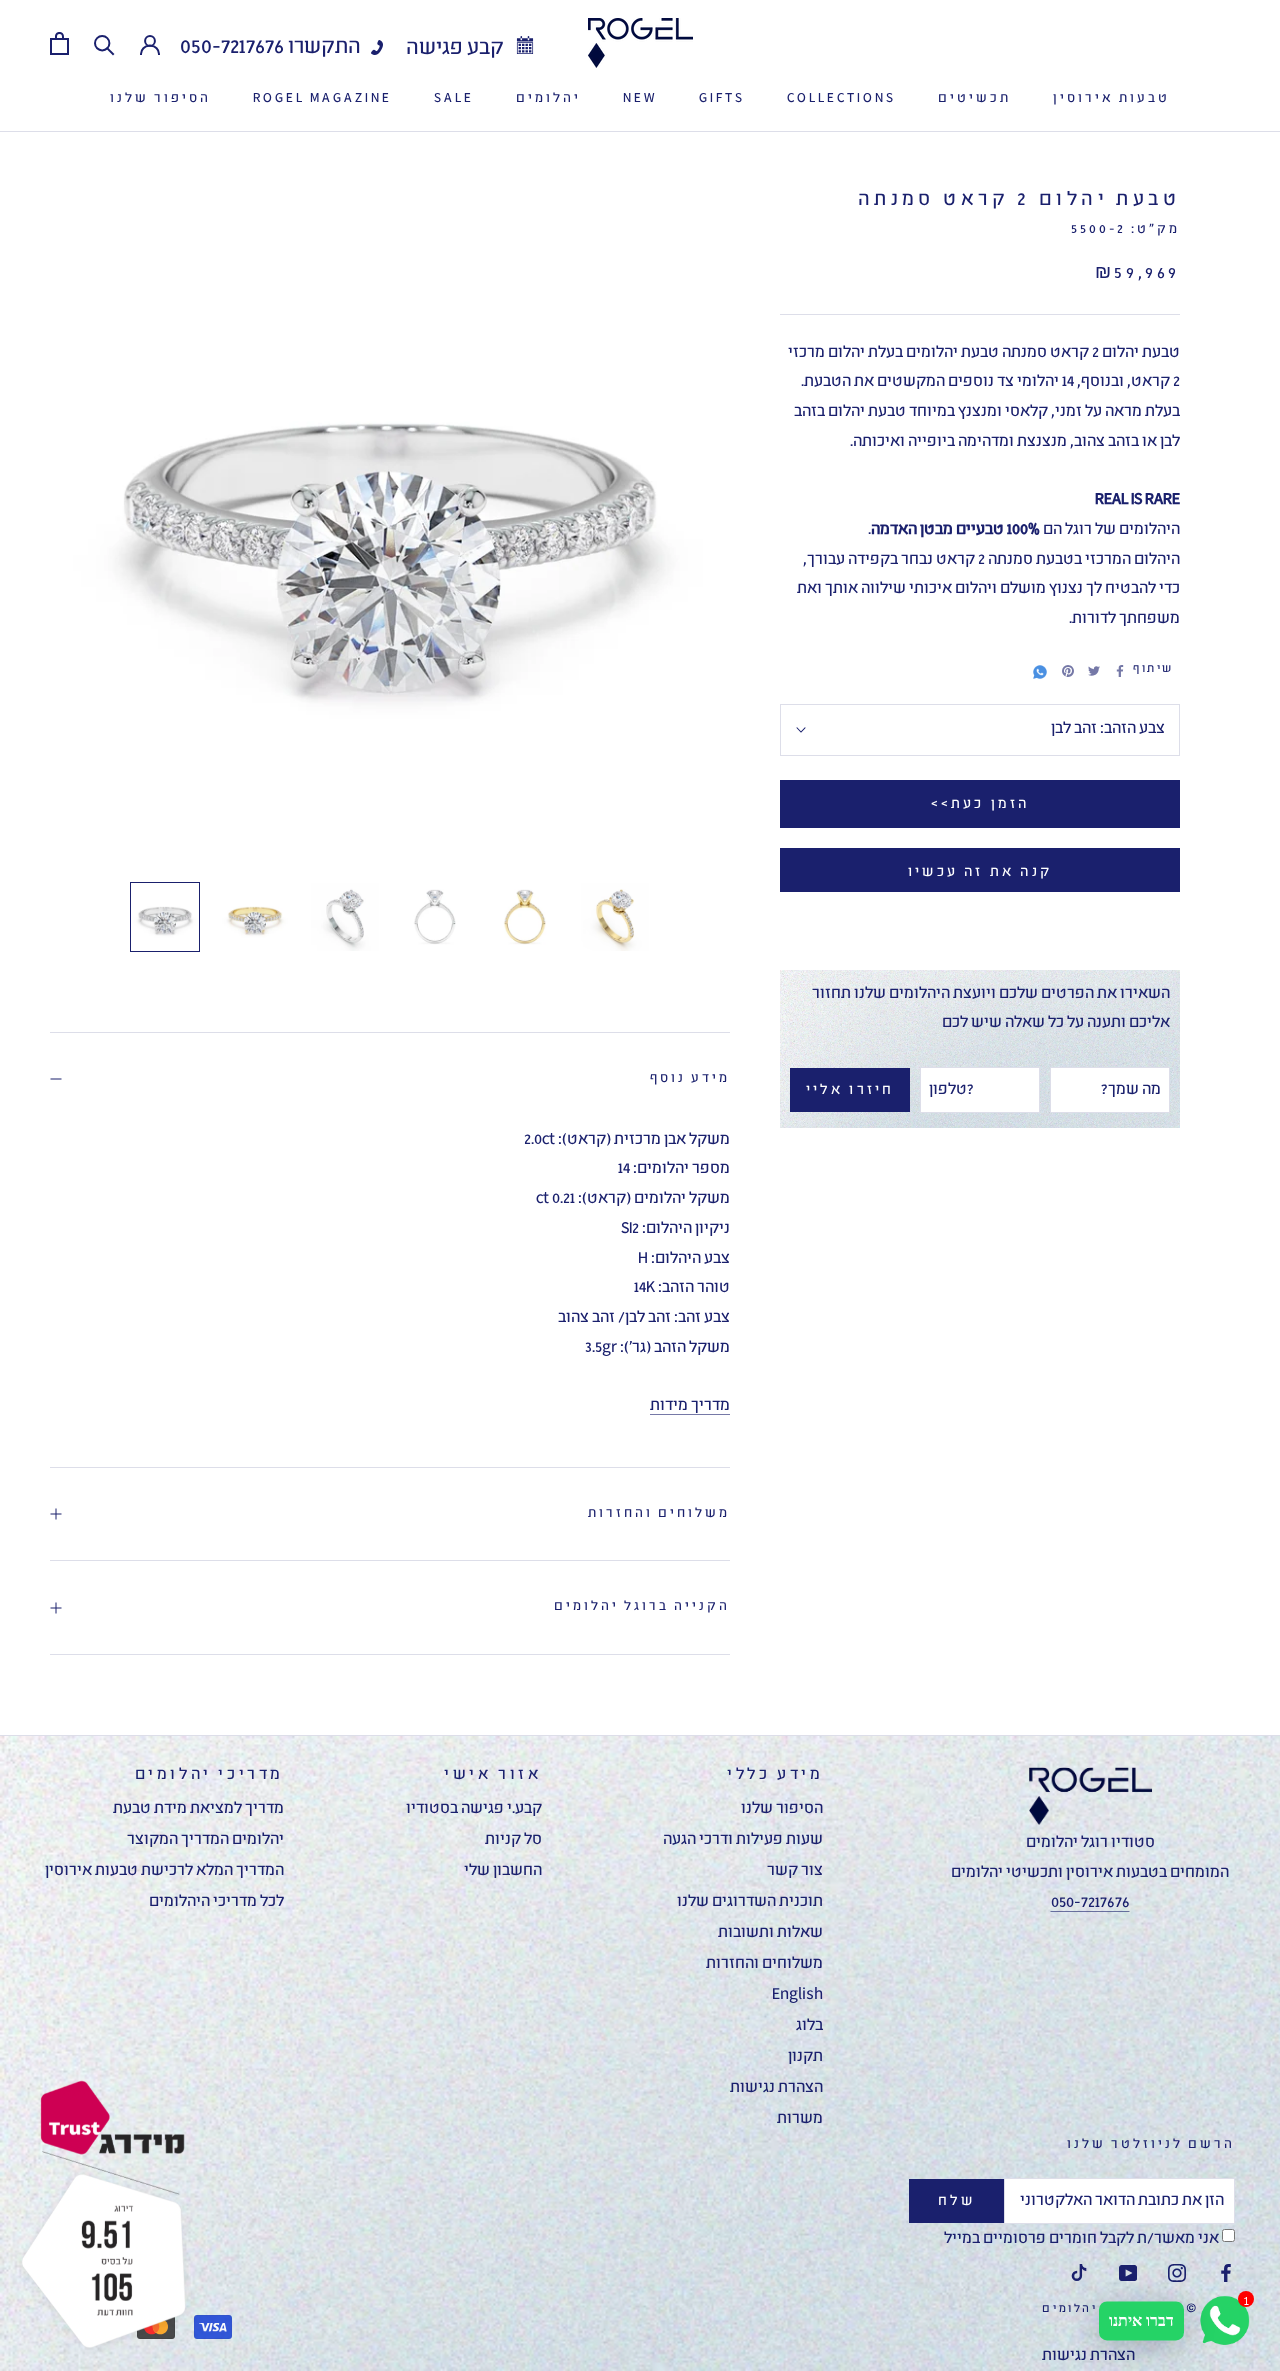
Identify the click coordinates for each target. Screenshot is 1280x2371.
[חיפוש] (104, 43)
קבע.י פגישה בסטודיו (474, 1809)
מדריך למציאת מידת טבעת (198, 1809)
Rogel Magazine (322, 98)
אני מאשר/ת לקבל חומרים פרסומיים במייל (1083, 2239)
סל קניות (513, 1840)
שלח (957, 2201)
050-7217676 (232, 47)
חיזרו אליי (850, 1090)
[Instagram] (1177, 2274)
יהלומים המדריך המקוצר (205, 1840)
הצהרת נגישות (776, 2088)
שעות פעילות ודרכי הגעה (743, 1840)
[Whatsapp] (1040, 669)
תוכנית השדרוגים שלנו (750, 1902)
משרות (800, 2119)
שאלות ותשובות (770, 1933)
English (797, 1995)
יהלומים (548, 98)
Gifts (722, 98)
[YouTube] (1128, 2274)
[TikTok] (1079, 2274)
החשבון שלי (503, 1871)
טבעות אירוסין (1111, 98)
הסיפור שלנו (160, 98)
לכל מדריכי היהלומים (216, 1902)
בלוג (809, 2026)
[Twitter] (1094, 671)
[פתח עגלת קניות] (59, 43)
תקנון (805, 2057)
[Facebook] (1120, 671)
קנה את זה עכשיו (980, 872)
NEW (640, 98)
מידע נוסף (690, 1078)
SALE (454, 98)
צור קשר (795, 1871)
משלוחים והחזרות (659, 1513)
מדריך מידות (690, 1406)
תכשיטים (974, 98)
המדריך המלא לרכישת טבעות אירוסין (164, 1871)
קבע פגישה (457, 48)
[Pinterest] (1068, 671)
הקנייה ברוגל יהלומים (642, 1606)
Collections (841, 98)
